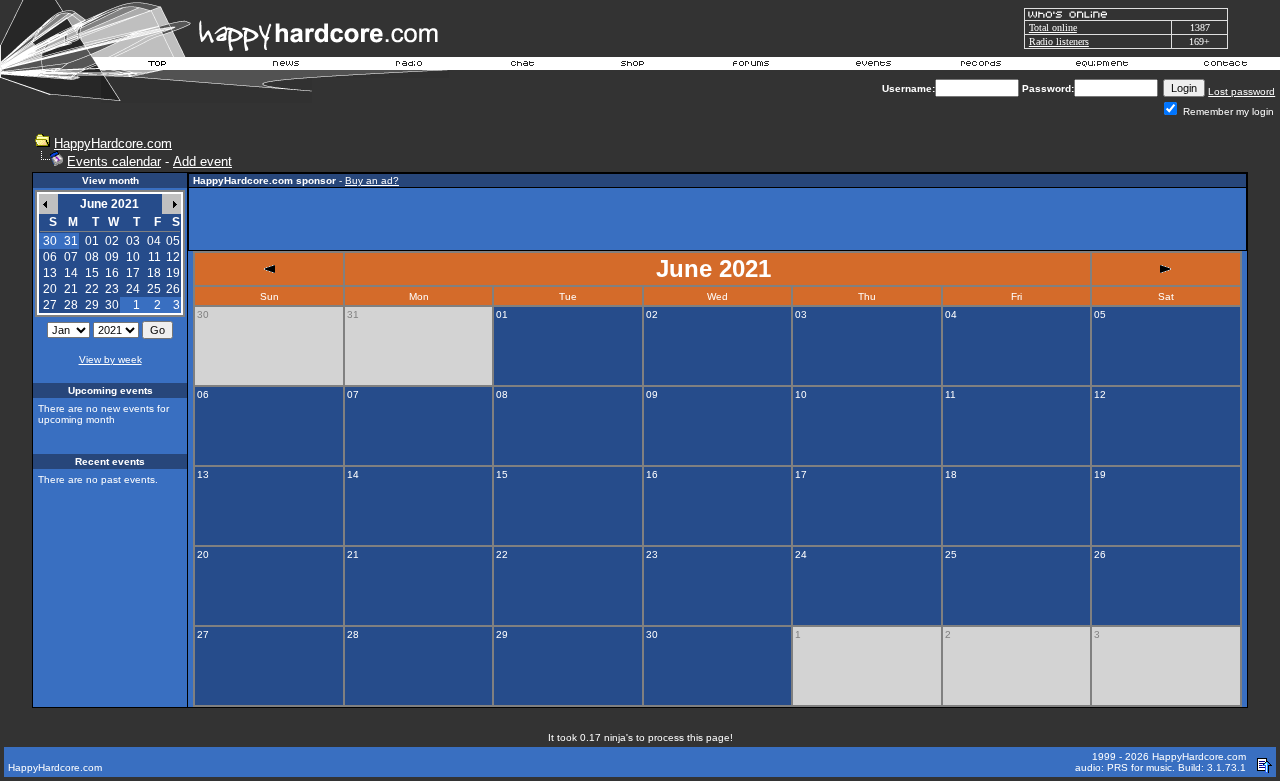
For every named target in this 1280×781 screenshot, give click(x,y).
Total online (1053, 27)
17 (133, 273)
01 (92, 241)
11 (154, 257)
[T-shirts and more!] (632, 66)
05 (173, 241)
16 (112, 273)
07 (71, 257)
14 (71, 273)
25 (154, 289)
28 (71, 305)
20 (50, 289)
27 (50, 305)
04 (154, 241)
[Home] (158, 66)
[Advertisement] (718, 219)
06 (50, 257)
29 (92, 305)
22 (92, 289)
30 (112, 305)
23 (112, 289)
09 (112, 257)
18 (154, 273)
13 (50, 273)
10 (133, 257)
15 (92, 273)
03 (133, 241)
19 (173, 273)
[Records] (981, 66)
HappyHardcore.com (113, 143)
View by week (110, 359)
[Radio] (410, 66)
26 (173, 289)
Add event (202, 161)
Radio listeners (1059, 41)
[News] (284, 66)
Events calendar (114, 161)
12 (173, 257)
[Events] (873, 66)
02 (112, 241)
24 (133, 289)
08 (92, 257)
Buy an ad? (372, 180)
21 (71, 289)
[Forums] (751, 66)
